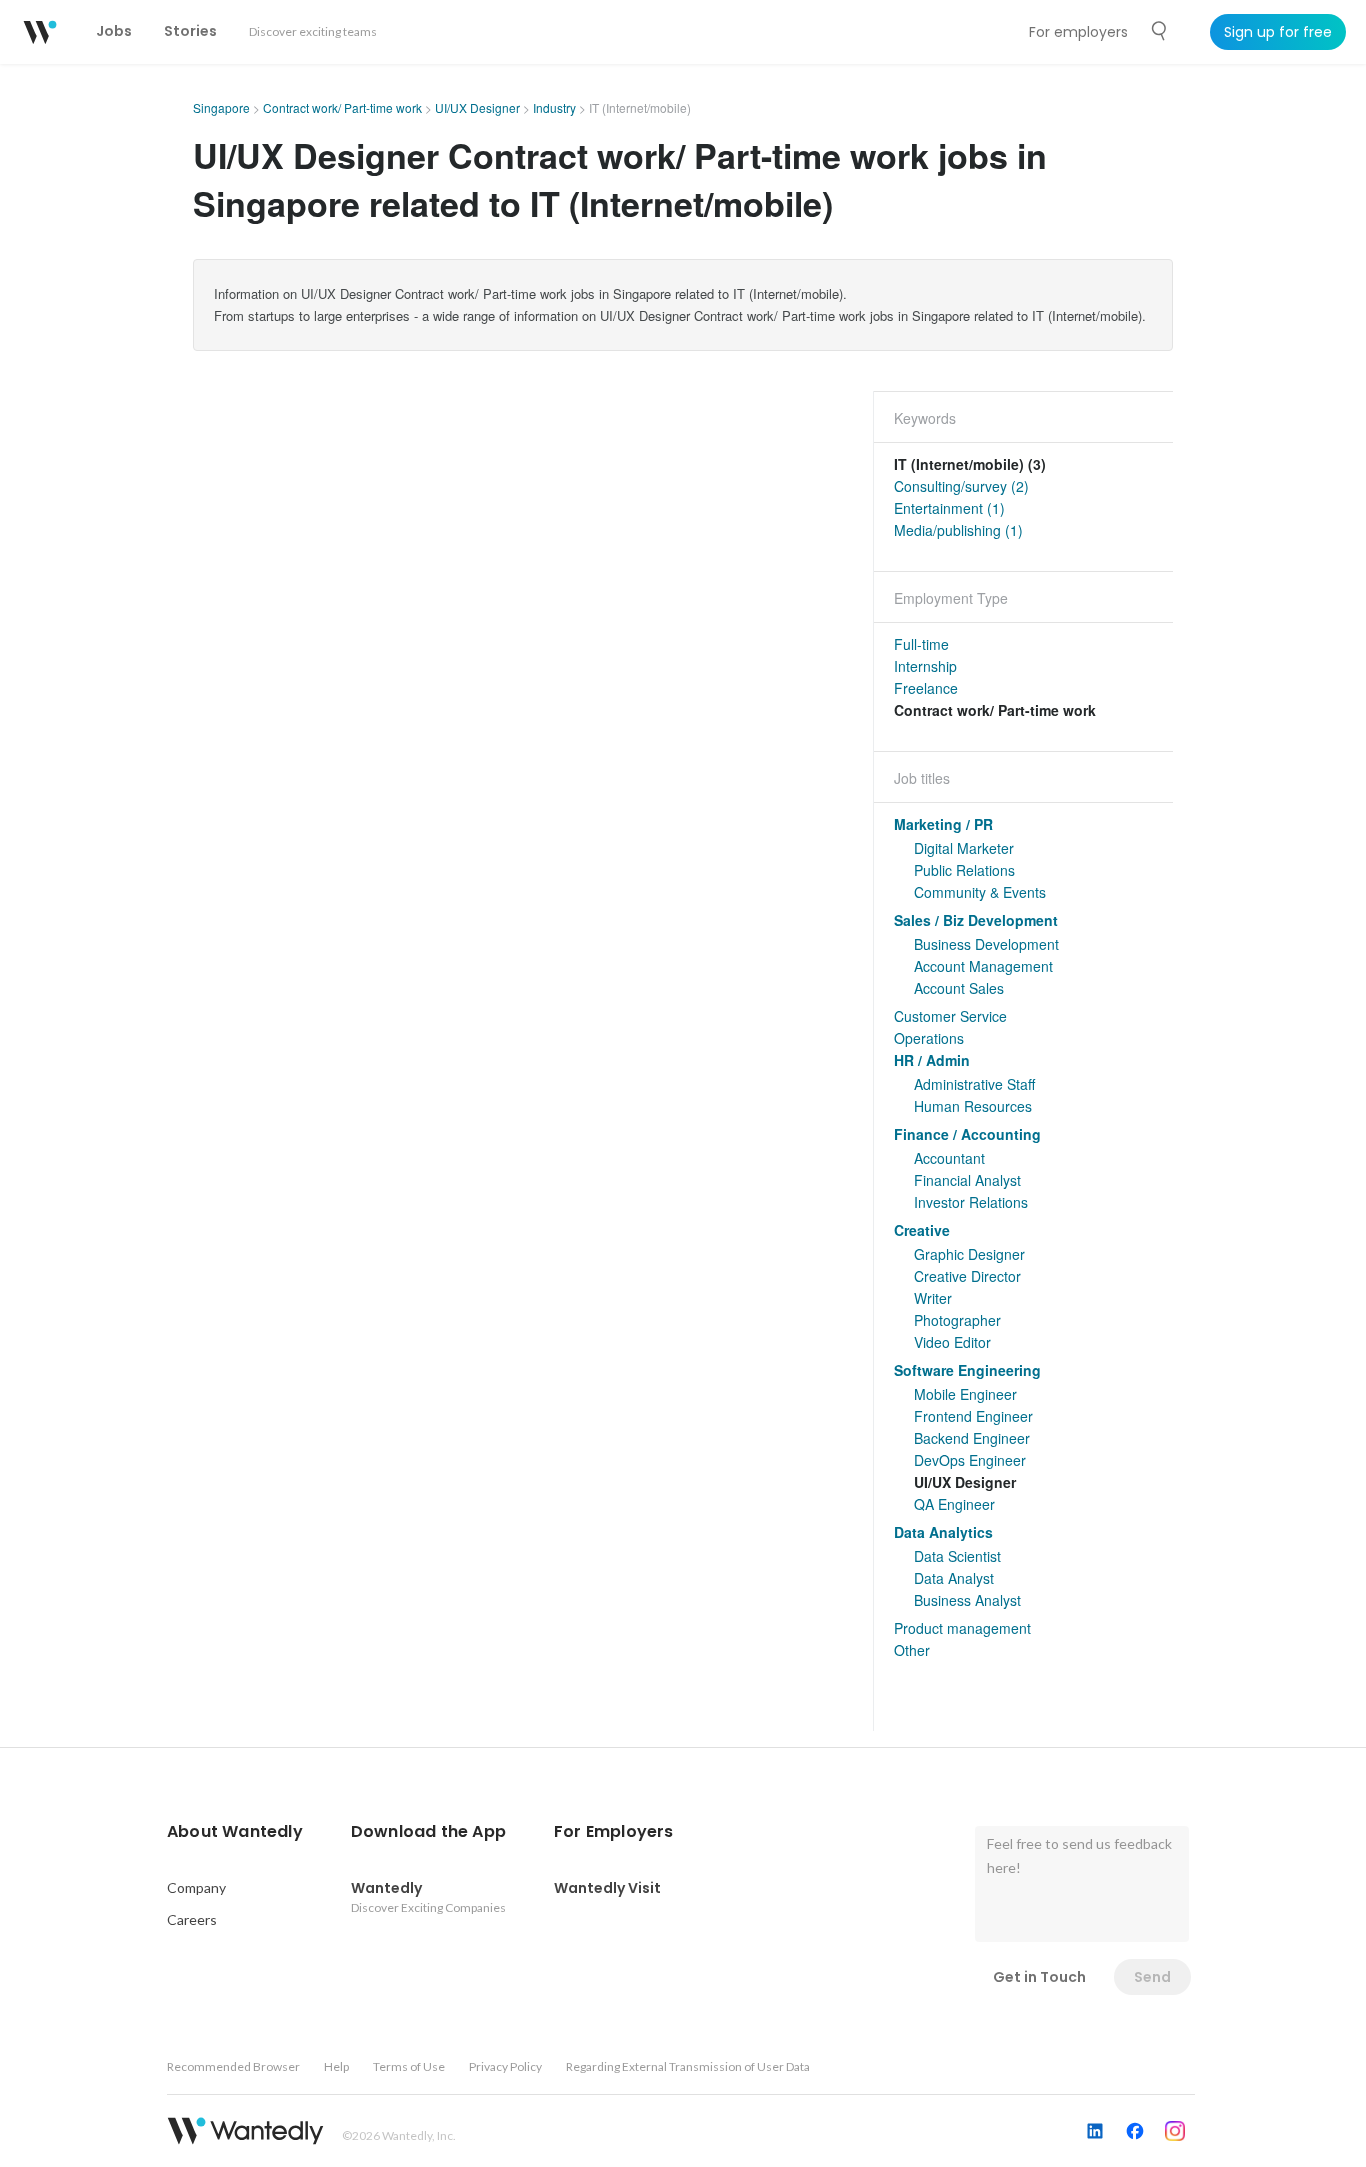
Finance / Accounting (967, 1134)
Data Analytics (943, 1532)
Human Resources (973, 1106)
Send (1152, 1977)
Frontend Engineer (973, 1416)
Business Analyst (967, 1600)
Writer (933, 1298)
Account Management (983, 966)
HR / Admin (932, 1060)
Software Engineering (967, 1370)
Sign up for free (1278, 32)
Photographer (957, 1320)
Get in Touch (1039, 1977)
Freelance (926, 688)
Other (912, 1650)
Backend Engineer (972, 1438)
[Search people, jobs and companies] (1160, 31)
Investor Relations (971, 1202)
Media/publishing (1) (958, 530)
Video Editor (952, 1342)
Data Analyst (954, 1578)
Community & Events (980, 892)
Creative (922, 1230)
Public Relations (964, 870)
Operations (929, 1038)
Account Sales (959, 988)
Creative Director (967, 1276)
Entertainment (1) (949, 508)
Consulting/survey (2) (961, 486)
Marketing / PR (943, 824)
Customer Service (950, 1016)
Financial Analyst (967, 1180)
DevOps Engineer (970, 1460)
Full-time (921, 644)
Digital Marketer (964, 848)
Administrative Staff (974, 1084)
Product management (962, 1628)
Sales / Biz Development (976, 920)
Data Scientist (957, 1556)
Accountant (949, 1158)
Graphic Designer (969, 1254)
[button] (235, 1832)
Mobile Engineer (965, 1394)
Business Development (986, 944)
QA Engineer (954, 1504)
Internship (925, 666)
